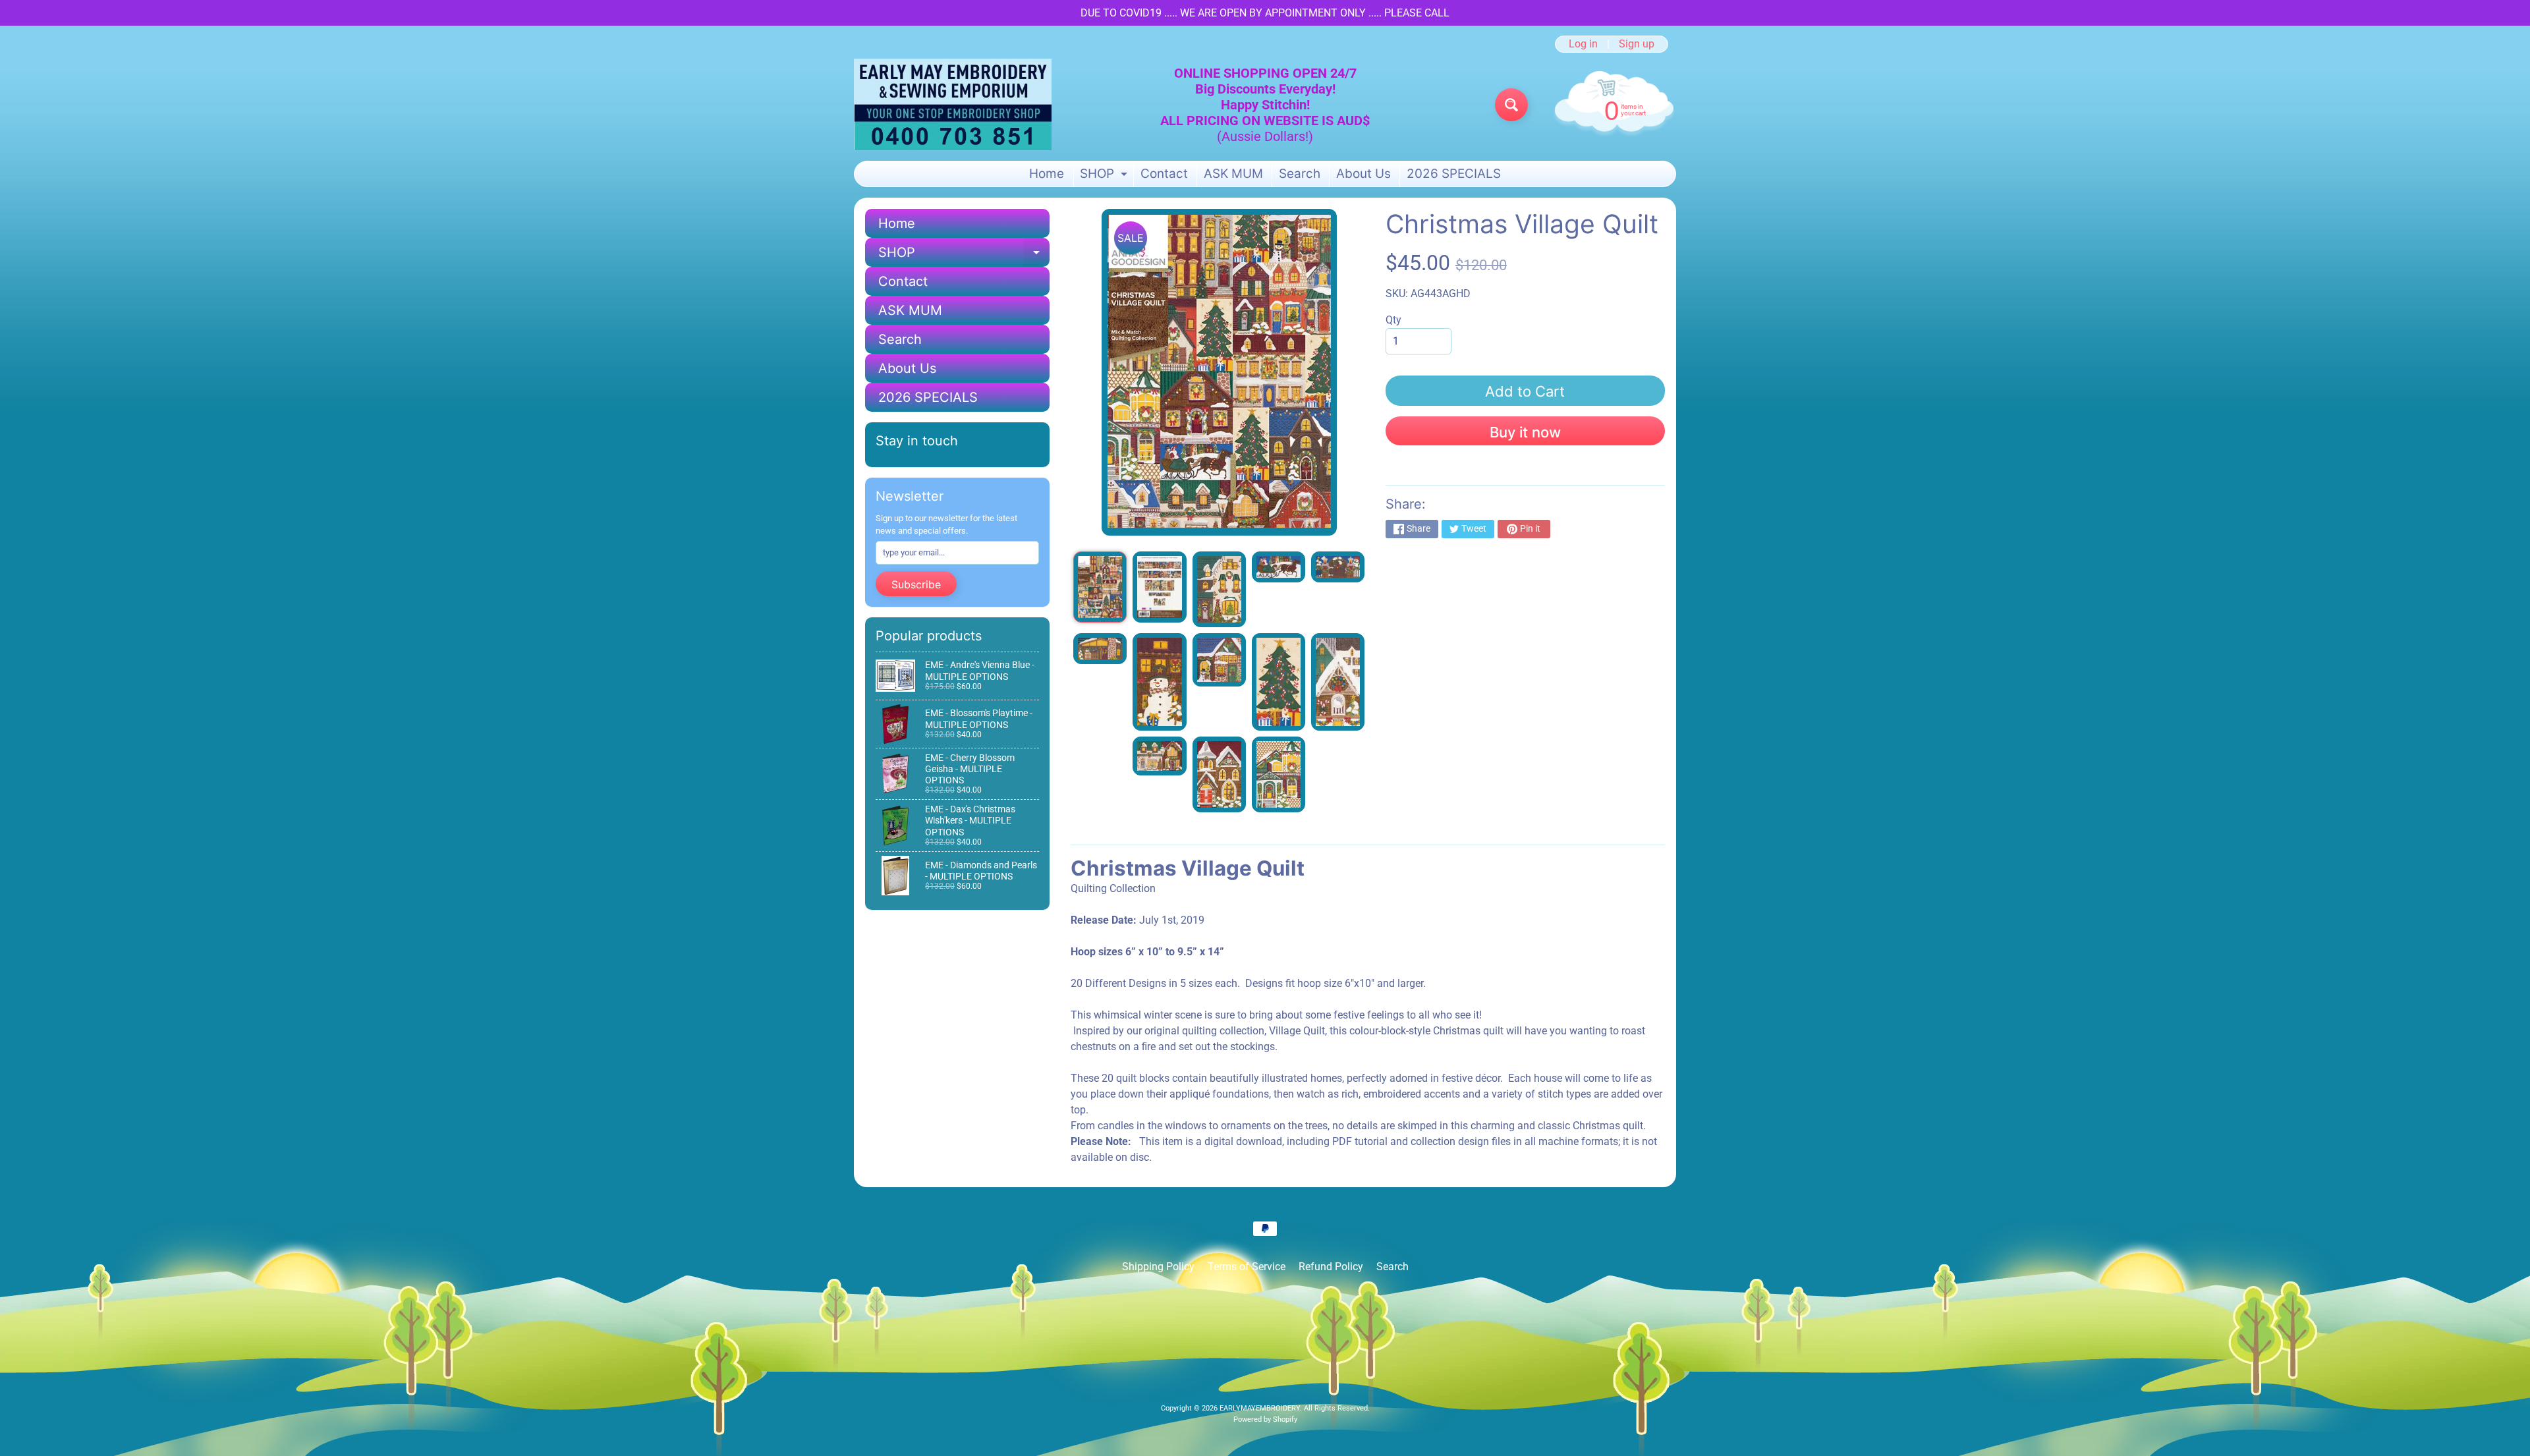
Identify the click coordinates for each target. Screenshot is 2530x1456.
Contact (1164, 174)
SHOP (1105, 176)
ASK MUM (1233, 174)
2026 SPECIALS (1454, 174)
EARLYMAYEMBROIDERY (1260, 1408)
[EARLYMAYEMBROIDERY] (953, 104)
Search (1300, 174)
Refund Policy (1331, 1267)
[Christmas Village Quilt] (1100, 587)
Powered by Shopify (1265, 1419)
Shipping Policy (1158, 1267)
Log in (1583, 44)
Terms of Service (1247, 1267)
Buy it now (1525, 432)
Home (1047, 174)
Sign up (1637, 44)
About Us (1363, 174)
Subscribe (916, 584)
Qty (1393, 320)
